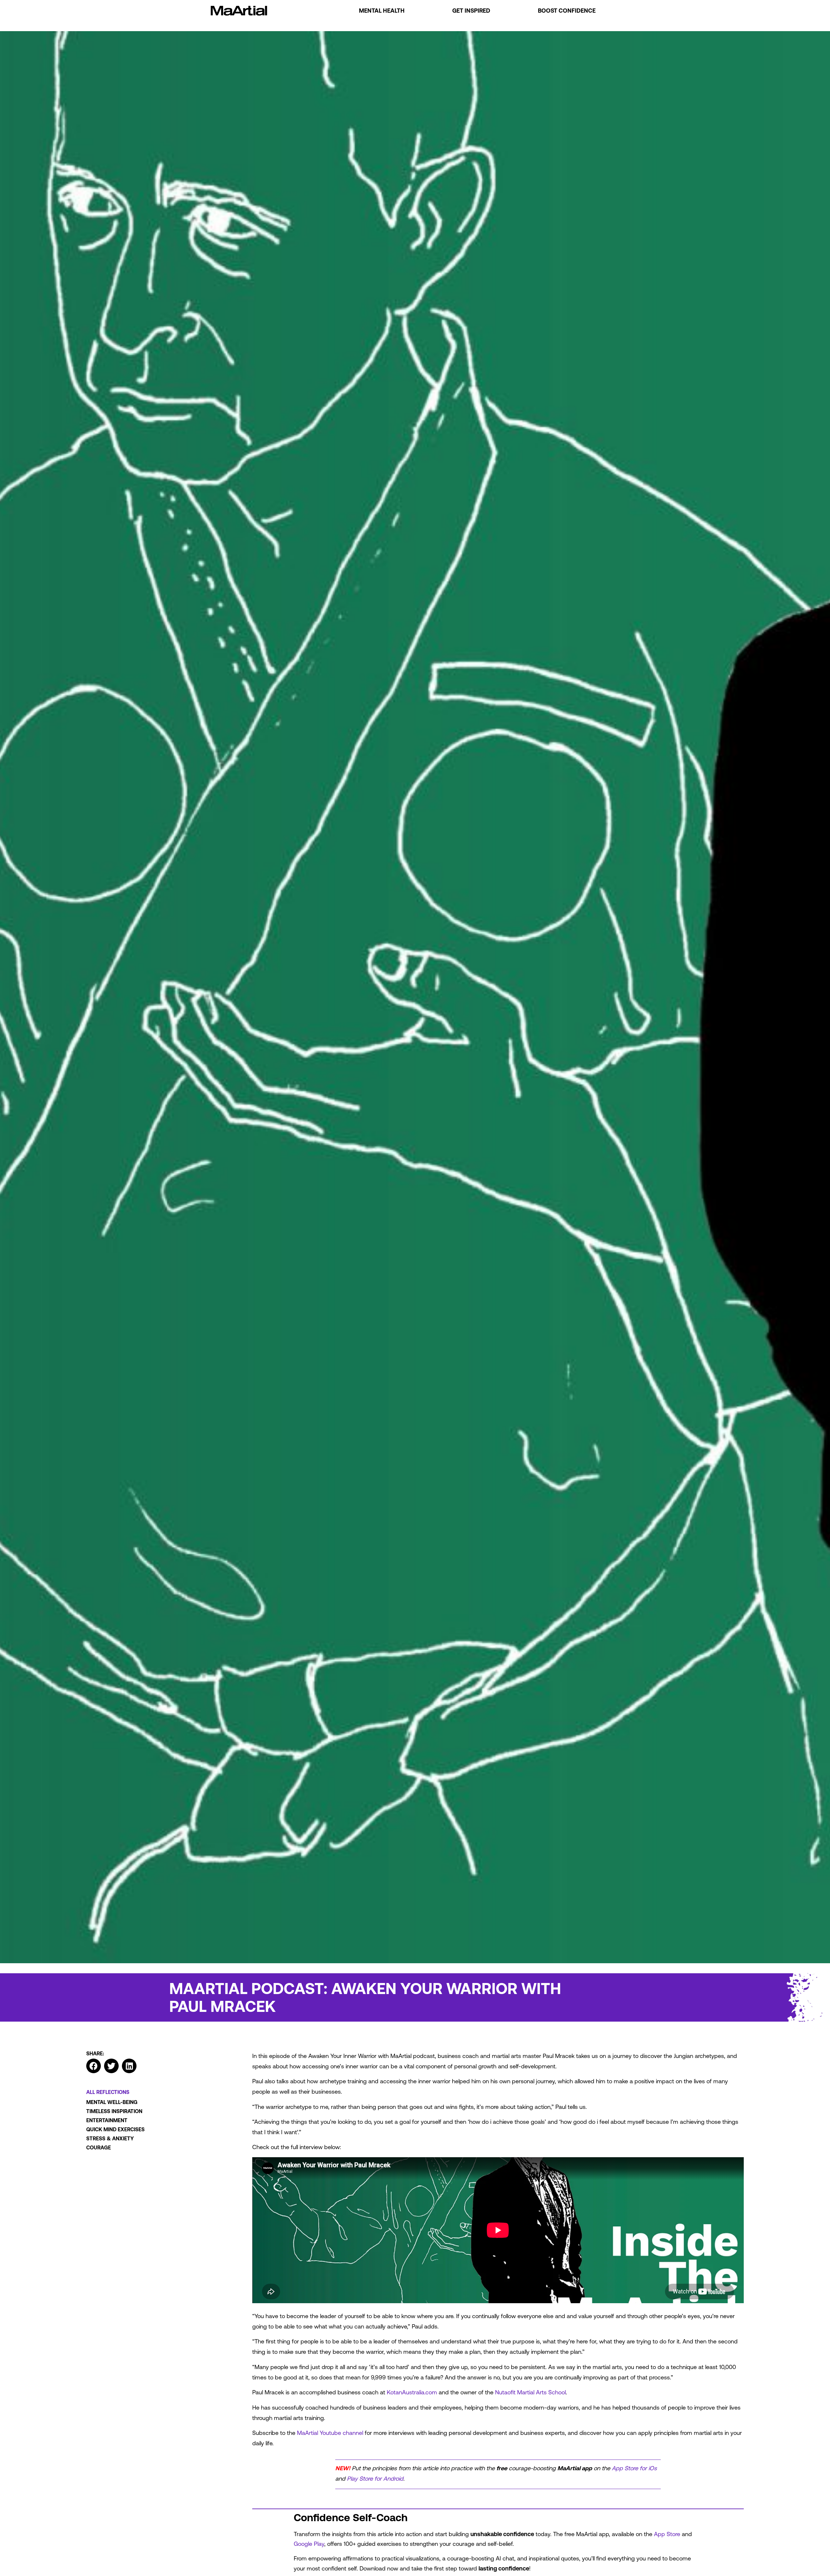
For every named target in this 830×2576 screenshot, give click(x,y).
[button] (94, 2066)
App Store (667, 2534)
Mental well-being (112, 2102)
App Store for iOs (634, 2468)
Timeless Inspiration (114, 2111)
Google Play (309, 2544)
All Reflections (108, 2092)
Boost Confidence (567, 11)
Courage (99, 2147)
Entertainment (107, 2120)
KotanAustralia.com (412, 2392)
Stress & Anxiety (110, 2138)
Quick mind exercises (115, 2129)
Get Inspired (471, 11)
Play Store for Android (375, 2479)
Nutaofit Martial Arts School (530, 2392)
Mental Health (382, 11)
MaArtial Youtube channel (330, 2433)
